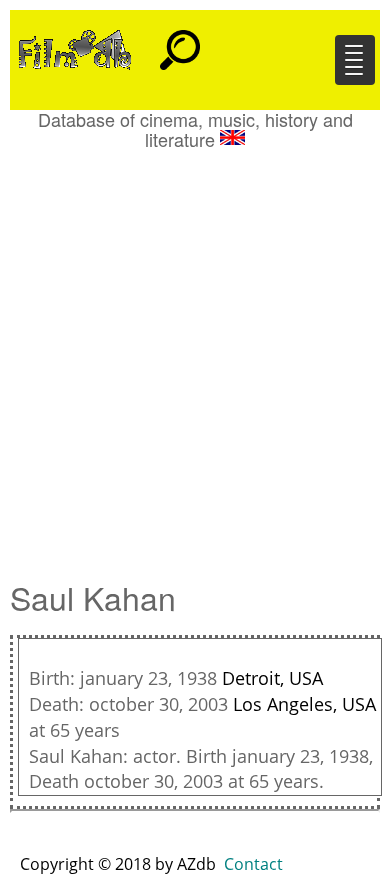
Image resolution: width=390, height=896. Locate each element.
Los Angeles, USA (304, 704)
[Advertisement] (195, 355)
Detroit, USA (272, 678)
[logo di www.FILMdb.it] (75, 48)
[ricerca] (180, 41)
